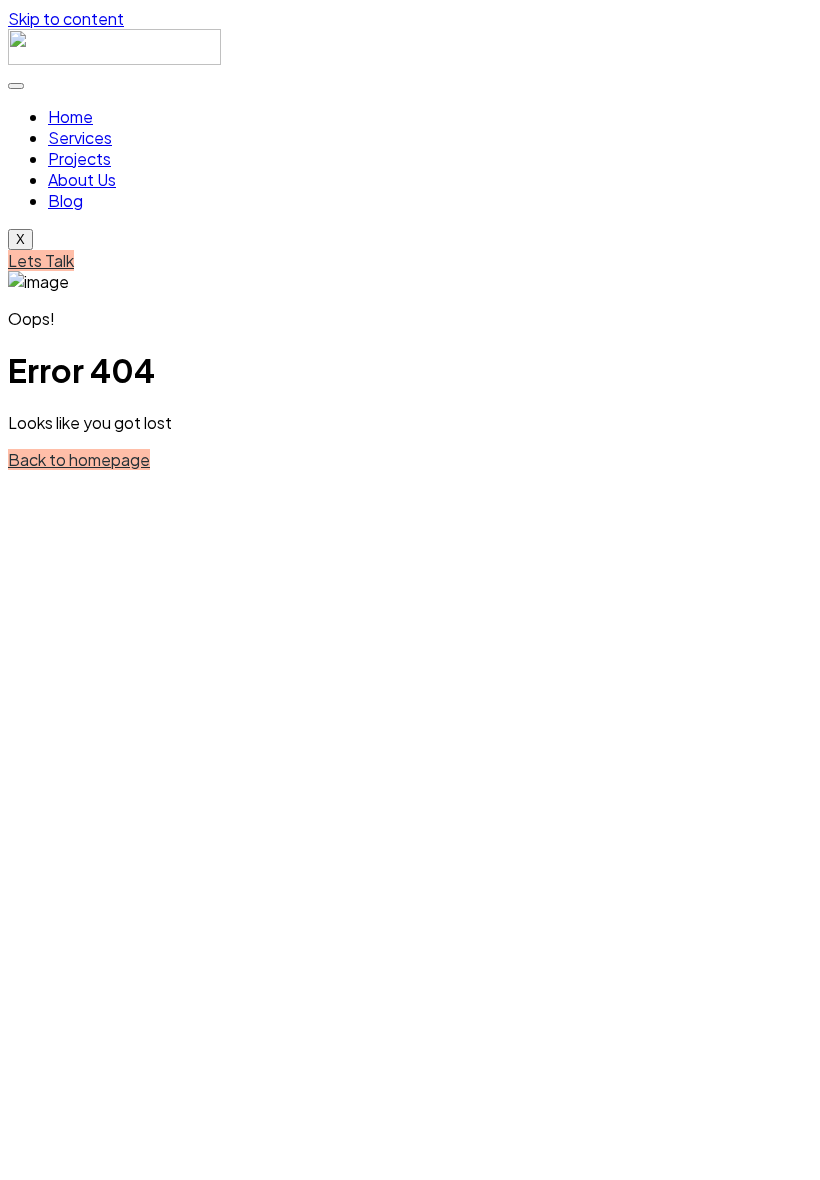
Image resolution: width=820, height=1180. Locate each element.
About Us (82, 179)
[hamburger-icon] (16, 86)
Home (70, 116)
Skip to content (66, 18)
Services (80, 137)
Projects (79, 158)
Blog (65, 200)
